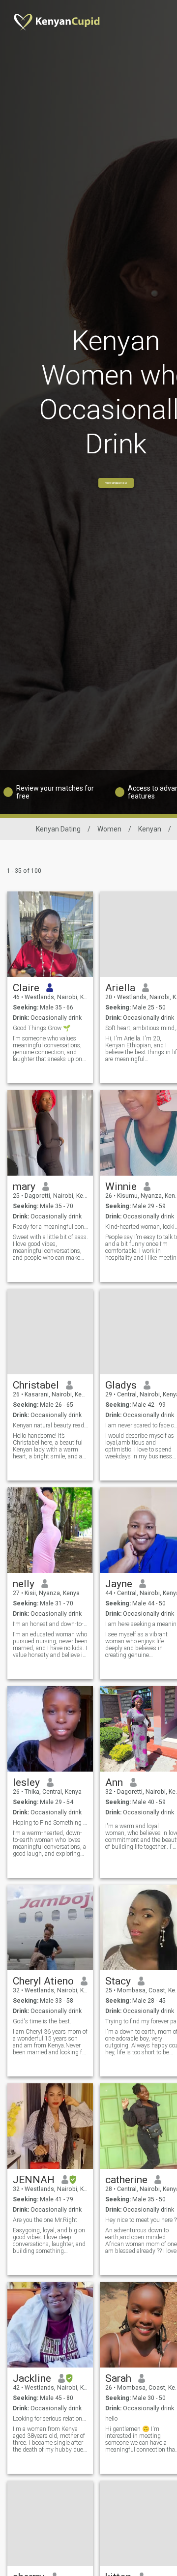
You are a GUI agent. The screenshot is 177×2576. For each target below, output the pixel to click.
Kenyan (150, 829)
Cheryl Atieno (43, 1981)
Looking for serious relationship (50, 2419)
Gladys (121, 1385)
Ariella (120, 988)
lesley (26, 1782)
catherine (126, 2180)
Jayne (119, 1584)
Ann (114, 1782)
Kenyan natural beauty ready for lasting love (50, 1425)
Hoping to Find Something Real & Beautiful (50, 1823)
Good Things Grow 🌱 (42, 1028)
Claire (26, 988)
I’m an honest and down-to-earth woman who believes (50, 1624)
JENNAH (34, 2180)
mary (24, 1186)
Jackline (32, 2378)
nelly (24, 1584)
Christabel (36, 1385)
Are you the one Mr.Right (45, 2220)
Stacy (118, 1981)
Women (109, 829)
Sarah (118, 2378)
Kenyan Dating (58, 829)
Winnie (121, 1186)
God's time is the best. (42, 2021)
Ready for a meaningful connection (50, 1227)
